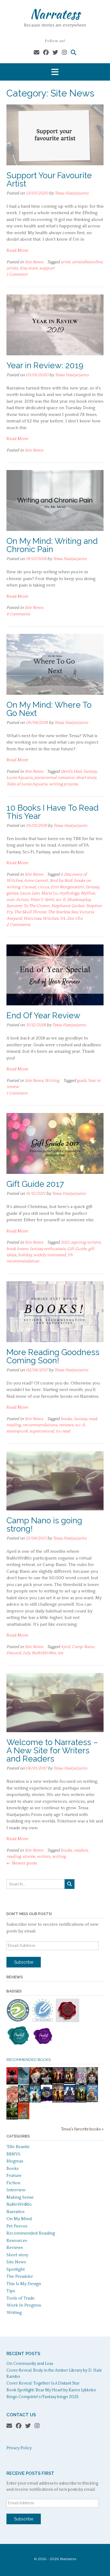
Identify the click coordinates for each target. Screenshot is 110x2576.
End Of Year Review (43, 1015)
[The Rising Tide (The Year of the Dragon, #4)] (92, 2084)
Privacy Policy (19, 2448)
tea (60, 1653)
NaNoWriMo (44, 1653)
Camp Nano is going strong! (44, 1525)
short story (86, 778)
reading (14, 1425)
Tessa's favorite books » (82, 2129)
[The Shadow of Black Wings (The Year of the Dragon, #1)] (24, 2102)
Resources (17, 2241)
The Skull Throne (30, 912)
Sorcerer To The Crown (28, 906)
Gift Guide (77, 1249)
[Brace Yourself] (81, 2084)
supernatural (42, 1431)
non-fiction (17, 900)
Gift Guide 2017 (35, 1184)
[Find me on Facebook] (46, 53)
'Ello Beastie (18, 2147)
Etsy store (29, 268)
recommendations (40, 1425)
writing (59, 1857)
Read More (17, 250)
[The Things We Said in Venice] (24, 2083)
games (12, 893)
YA (62, 919)
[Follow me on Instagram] (64, 53)
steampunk (17, 1431)
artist (66, 262)
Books (12, 2168)
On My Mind (19, 2219)
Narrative (16, 2212)
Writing (52, 1081)
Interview (16, 2190)
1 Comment (17, 274)
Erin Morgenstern (67, 887)
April (65, 1647)
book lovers (17, 1249)
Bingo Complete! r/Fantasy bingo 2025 (43, 2397)
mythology (69, 893)
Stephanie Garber (68, 906)
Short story (17, 2255)
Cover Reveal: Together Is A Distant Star (43, 2383)
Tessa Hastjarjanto (71, 193)
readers (81, 1850)
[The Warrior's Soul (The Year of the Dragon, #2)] (46, 2084)
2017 (65, 1242)
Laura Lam (30, 893)
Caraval (29, 887)
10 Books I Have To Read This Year (53, 812)
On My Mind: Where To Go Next (49, 709)
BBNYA (13, 2154)
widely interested (50, 1255)
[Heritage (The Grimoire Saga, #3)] (69, 2101)
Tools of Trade (21, 2298)
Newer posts (22, 1863)
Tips (11, 2291)
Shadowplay (79, 900)
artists (12, 268)
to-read (63, 1431)
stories (29, 1857)
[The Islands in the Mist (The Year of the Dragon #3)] (35, 2084)
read (93, 1419)
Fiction (13, 2183)
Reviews (15, 2248)
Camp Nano (83, 1647)
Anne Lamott (36, 881)
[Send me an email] (37, 53)
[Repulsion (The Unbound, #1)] (58, 2084)
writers (43, 1857)
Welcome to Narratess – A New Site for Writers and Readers (52, 1751)
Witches (50, 919)
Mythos (88, 893)
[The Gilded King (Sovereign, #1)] (46, 2102)
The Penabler (20, 2276)
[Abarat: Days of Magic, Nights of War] (12, 2102)
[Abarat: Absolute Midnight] (24, 2118)
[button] (55, 72)
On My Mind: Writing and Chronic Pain (52, 545)
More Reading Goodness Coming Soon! (53, 1356)
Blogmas (15, 2161)
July (26, 1653)
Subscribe (24, 1962)
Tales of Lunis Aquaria (27, 784)
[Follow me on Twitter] (55, 53)
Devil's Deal (71, 772)
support (47, 268)
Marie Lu (49, 893)
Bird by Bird (61, 881)
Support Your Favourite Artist (49, 180)
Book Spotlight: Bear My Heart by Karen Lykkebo (51, 2390)
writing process (64, 784)
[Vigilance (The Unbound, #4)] (69, 2083)
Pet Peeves (17, 2226)
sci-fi (61, 900)
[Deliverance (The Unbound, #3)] (81, 2102)
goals (82, 1081)
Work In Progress (24, 2305)
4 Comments (18, 614)
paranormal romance (54, 778)
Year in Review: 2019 (45, 365)
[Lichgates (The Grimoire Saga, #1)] (12, 2118)
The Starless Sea (63, 912)
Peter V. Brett (42, 900)
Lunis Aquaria (20, 778)
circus (43, 887)
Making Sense (20, 2197)
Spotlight (16, 2269)
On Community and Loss (30, 2364)
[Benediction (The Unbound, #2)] (58, 2102)
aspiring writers (86, 1242)
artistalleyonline (87, 262)
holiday (25, 1255)
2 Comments (18, 925)
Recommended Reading (31, 2233)
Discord (14, 1653)
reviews (66, 1425)
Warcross (32, 919)
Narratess (55, 14)
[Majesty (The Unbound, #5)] (35, 2102)
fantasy (90, 772)
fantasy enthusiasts (48, 1249)
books (66, 1419)
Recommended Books (29, 2060)
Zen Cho (75, 919)
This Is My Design (24, 2284)
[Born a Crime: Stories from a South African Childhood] (92, 2101)
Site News (34, 262)
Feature (14, 2176)
